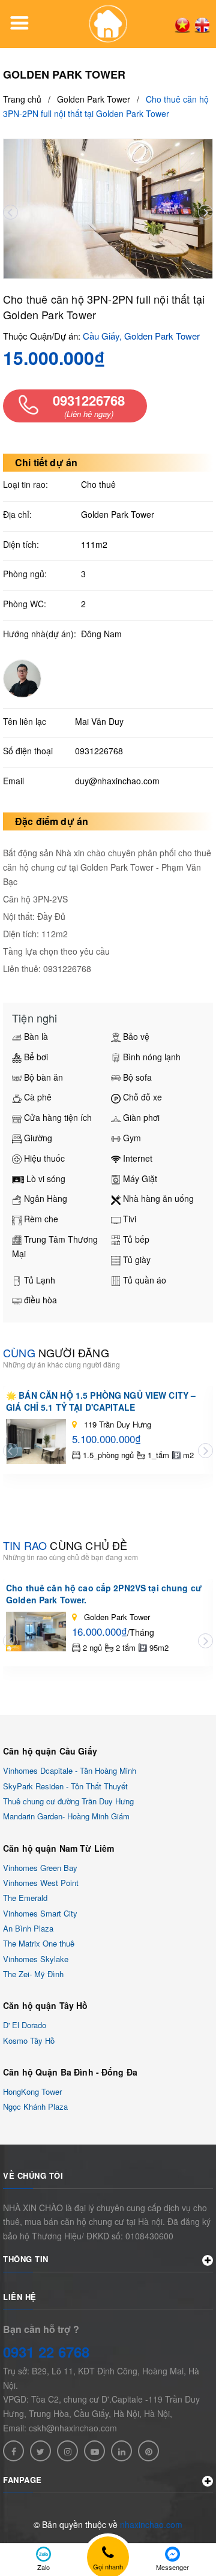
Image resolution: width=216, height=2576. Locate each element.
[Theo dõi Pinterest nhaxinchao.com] (148, 2451)
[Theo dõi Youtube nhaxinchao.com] (94, 2451)
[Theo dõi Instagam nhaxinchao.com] (67, 2451)
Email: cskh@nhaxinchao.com (60, 2428)
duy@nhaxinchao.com (117, 781)
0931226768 (99, 751)
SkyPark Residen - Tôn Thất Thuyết (65, 1786)
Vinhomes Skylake (36, 1959)
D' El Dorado (25, 2025)
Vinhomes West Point (41, 1883)
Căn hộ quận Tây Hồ (46, 2005)
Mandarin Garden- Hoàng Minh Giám (66, 1817)
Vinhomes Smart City (40, 1913)
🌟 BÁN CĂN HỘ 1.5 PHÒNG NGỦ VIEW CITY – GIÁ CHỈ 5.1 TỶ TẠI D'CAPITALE (101, 1401)
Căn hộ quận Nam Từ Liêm (58, 1848)
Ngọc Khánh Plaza (35, 2107)
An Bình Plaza (28, 1928)
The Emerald (25, 1898)
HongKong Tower (32, 2091)
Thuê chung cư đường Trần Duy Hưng (68, 1801)
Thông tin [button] (26, 2259)
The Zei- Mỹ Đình (33, 1974)
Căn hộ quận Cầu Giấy (50, 1751)
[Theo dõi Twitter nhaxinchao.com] (40, 2451)
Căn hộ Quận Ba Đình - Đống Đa (70, 2072)
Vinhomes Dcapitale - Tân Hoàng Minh (70, 1771)
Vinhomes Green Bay (40, 1868)
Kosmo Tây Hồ (29, 2040)
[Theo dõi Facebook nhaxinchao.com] (13, 2451)
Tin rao (65, 1545)
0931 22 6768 (46, 2352)
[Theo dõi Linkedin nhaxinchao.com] (121, 2451)
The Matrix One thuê (39, 1944)
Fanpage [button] (22, 2480)
